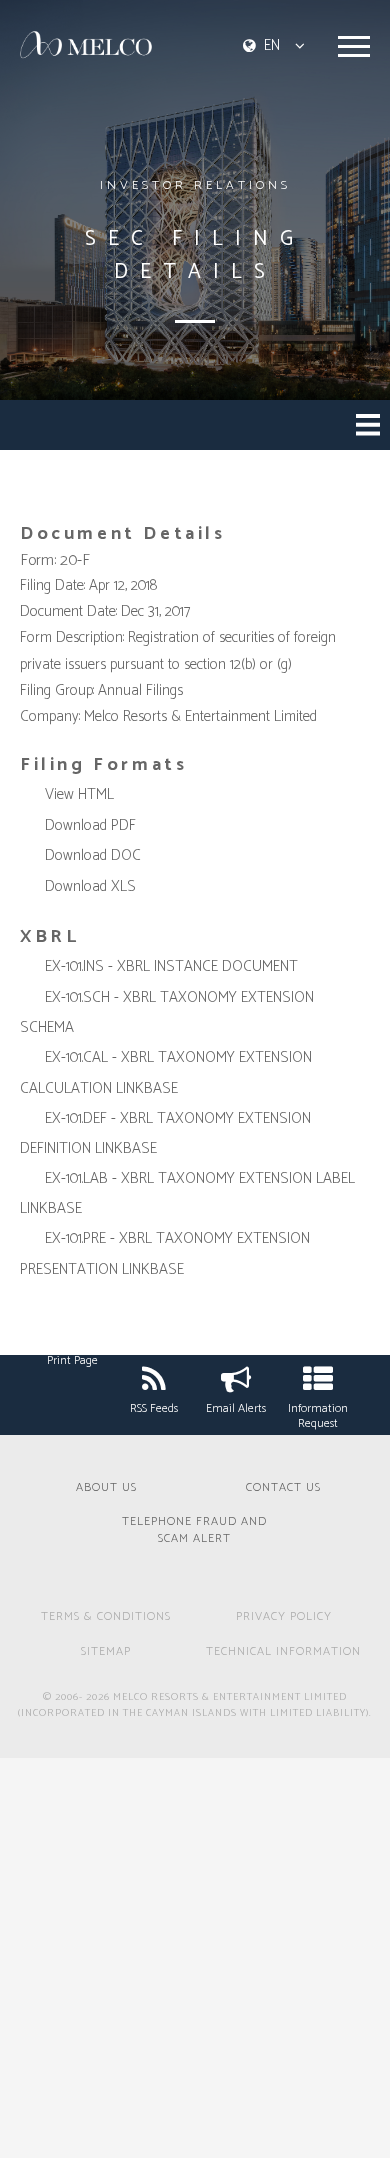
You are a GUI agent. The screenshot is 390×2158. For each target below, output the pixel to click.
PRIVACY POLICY (284, 1617)
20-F (75, 560)
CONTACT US (283, 1488)
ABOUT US (106, 1488)
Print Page (72, 1360)
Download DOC (93, 855)
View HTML (79, 794)
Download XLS (90, 886)
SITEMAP (106, 1652)
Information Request (318, 1416)
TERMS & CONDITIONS (106, 1617)
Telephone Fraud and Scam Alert (194, 1531)
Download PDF (90, 825)
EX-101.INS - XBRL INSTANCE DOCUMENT (171, 966)
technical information (283, 1652)
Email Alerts (236, 1408)
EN (272, 45)
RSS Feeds (154, 1408)
